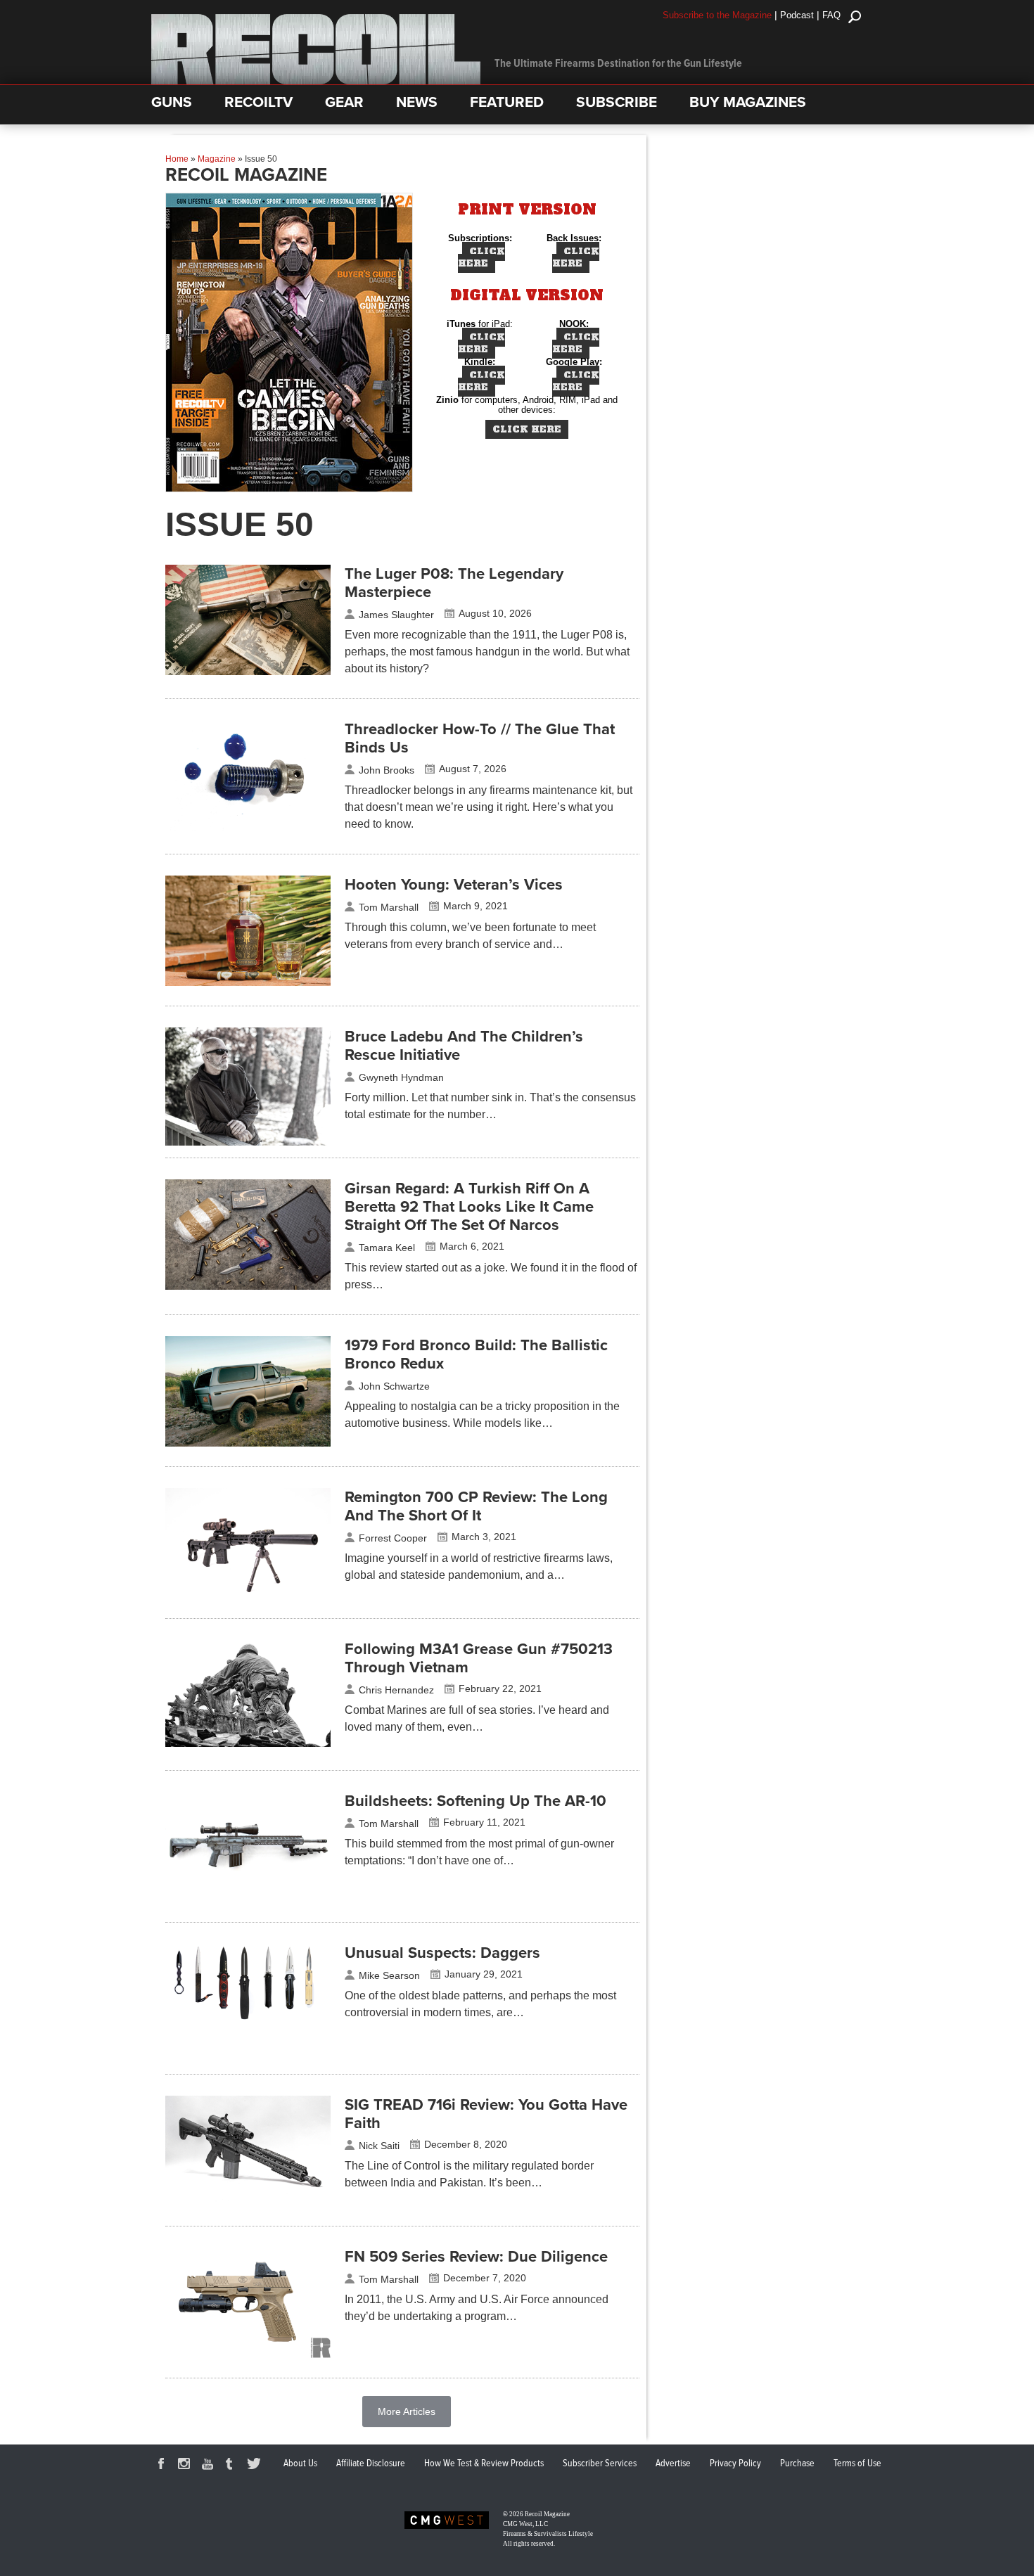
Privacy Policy (735, 2463)
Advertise (673, 2463)
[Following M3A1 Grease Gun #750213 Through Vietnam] (248, 1743)
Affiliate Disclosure (371, 2463)
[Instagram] (186, 2466)
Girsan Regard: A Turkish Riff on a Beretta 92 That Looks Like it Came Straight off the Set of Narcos (469, 1207)
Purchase (797, 2463)
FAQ (831, 15)
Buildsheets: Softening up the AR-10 (475, 1801)
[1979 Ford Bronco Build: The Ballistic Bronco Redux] (248, 1443)
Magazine (217, 159)
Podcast (797, 15)
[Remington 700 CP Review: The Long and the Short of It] (248, 1595)
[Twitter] (256, 2466)
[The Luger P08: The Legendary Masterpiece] (248, 672)
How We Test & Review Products (484, 2463)
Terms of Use (857, 2463)
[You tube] (210, 2466)
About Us (300, 2463)
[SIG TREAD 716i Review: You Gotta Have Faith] (248, 2203)
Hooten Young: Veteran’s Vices (454, 885)
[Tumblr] (233, 2466)
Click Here (481, 257)
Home (177, 159)
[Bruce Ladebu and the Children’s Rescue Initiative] (248, 1142)
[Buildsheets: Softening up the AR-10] (248, 1899)
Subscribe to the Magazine (717, 15)
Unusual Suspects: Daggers (442, 1953)
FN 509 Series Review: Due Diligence (476, 2257)
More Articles (407, 2411)
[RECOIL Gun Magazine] (316, 81)
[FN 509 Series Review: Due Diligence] (248, 2354)
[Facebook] (163, 2466)
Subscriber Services (600, 2463)
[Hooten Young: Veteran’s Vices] (248, 982)
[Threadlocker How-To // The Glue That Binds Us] (248, 827)
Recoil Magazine (547, 2514)
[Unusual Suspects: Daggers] (248, 2037)
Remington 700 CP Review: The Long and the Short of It (476, 1506)
